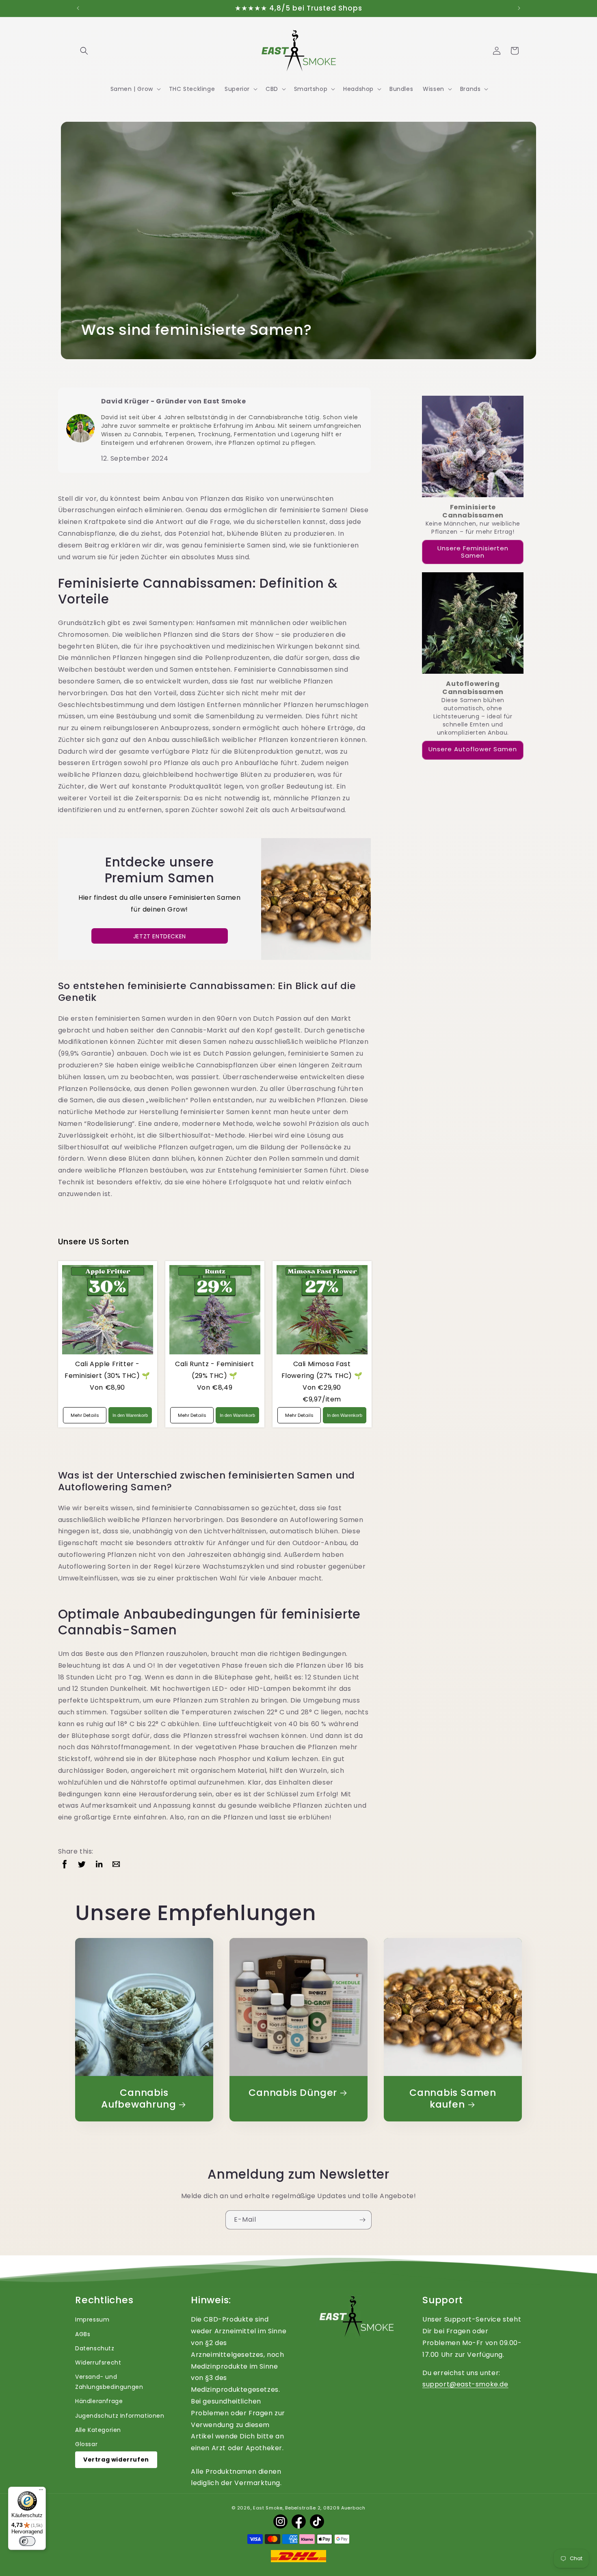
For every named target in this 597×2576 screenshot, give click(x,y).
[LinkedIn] (99, 1864)
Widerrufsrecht (98, 2363)
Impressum (92, 2319)
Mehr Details (85, 1415)
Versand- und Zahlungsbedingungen (109, 2382)
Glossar (86, 2444)
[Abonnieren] (362, 2220)
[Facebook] (65, 1864)
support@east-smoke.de (465, 2384)
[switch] (27, 2541)
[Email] (116, 1864)
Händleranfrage (99, 2401)
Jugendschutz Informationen (120, 2416)
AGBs (83, 2334)
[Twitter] (82, 1864)
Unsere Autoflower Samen (473, 749)
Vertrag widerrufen (116, 2460)
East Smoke (268, 2508)
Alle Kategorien (98, 2430)
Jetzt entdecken (160, 936)
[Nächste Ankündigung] (519, 8)
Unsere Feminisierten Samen (473, 552)
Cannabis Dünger (293, 2093)
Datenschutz (95, 2348)
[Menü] (41, 2492)
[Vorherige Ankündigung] (78, 8)
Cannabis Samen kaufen (453, 2099)
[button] (84, 51)
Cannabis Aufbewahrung (138, 2099)
